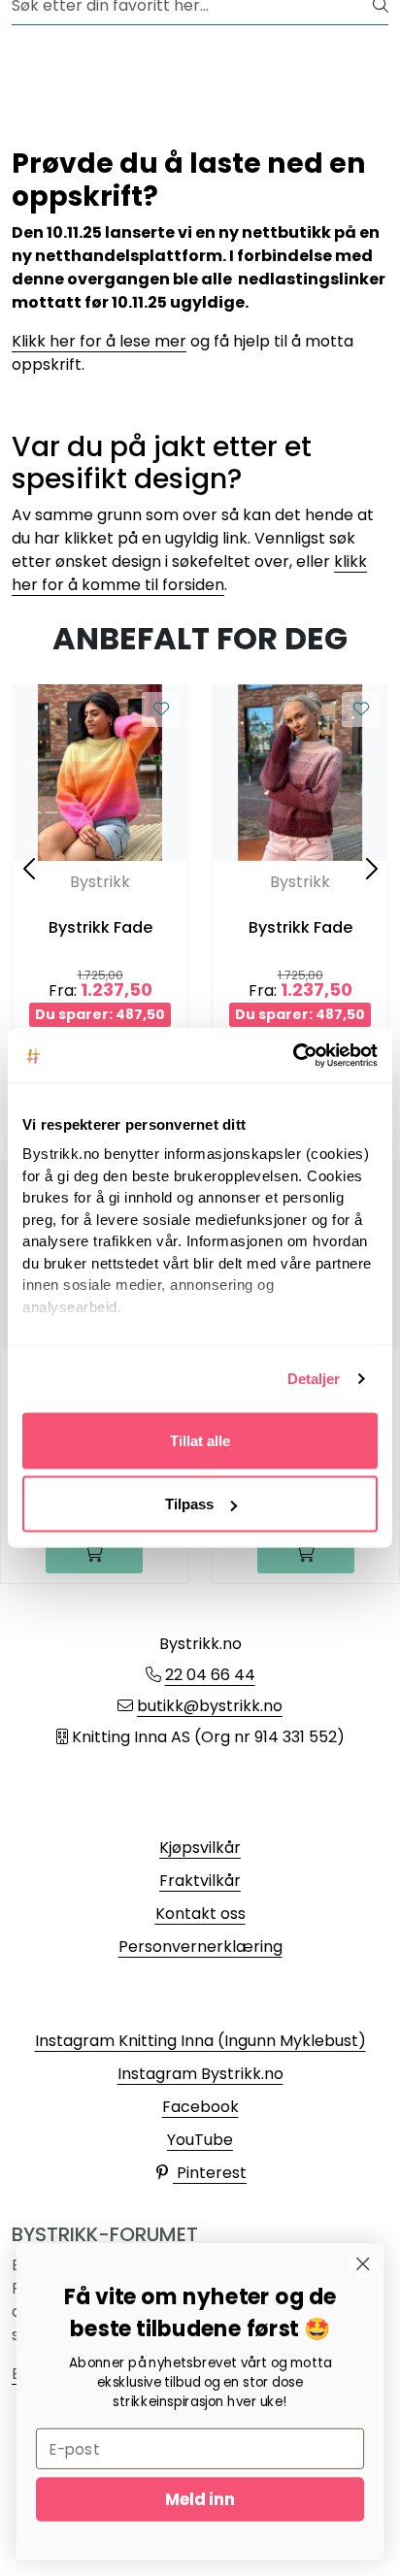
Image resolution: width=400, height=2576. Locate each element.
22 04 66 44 (210, 1675)
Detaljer (314, 1379)
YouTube (200, 2140)
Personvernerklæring (200, 1947)
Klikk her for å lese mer (99, 341)
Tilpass (189, 1504)
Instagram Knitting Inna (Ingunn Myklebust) (200, 2041)
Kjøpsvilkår (200, 1848)
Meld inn (200, 2499)
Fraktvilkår (200, 1881)
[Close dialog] (363, 2264)
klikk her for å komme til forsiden (189, 573)
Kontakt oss (200, 1914)
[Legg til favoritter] (161, 710)
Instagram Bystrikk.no (200, 2074)
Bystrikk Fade (100, 927)
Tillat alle (200, 1440)
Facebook (200, 2107)
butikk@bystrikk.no (210, 1706)
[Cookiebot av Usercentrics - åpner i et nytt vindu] (293, 1056)
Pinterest (210, 2173)
